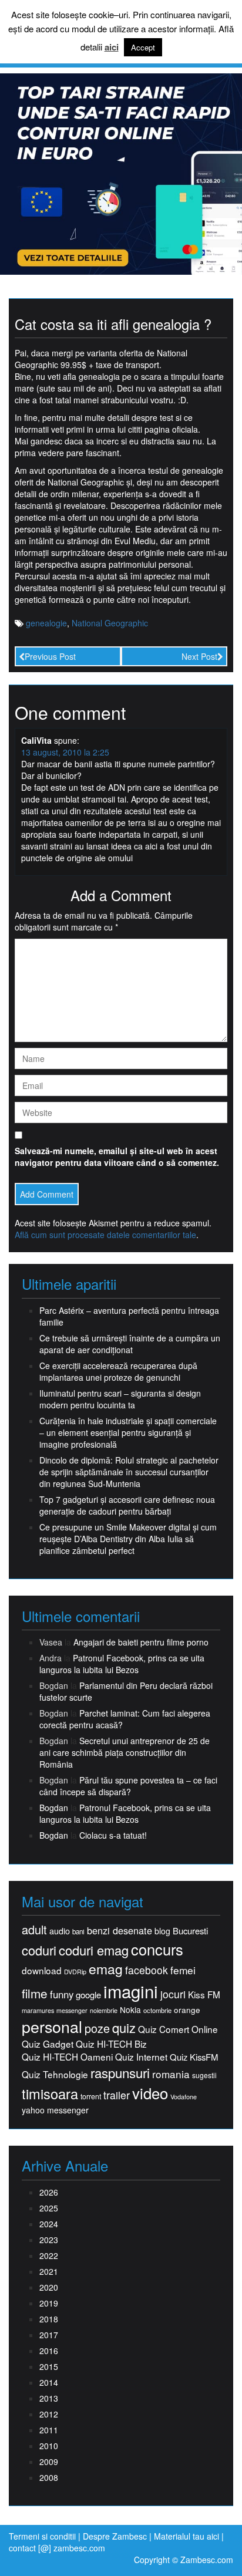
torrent (91, 2097)
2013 (49, 2398)
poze (97, 2028)
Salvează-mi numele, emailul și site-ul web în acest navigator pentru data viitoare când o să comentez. (117, 1156)
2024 (49, 2224)
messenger (72, 2010)
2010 (49, 2446)
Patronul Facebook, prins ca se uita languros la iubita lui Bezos (122, 1664)
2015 (49, 2366)
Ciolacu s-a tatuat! (113, 1835)
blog (162, 1931)
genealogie (46, 623)
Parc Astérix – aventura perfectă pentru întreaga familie (129, 1316)
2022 (49, 2255)
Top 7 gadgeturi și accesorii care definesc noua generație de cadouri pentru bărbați (127, 1505)
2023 (49, 2240)
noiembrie (104, 2010)
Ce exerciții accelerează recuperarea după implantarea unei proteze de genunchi (118, 1371)
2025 (49, 2208)
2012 (49, 2414)
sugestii (204, 2075)
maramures (38, 2010)
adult (34, 1930)
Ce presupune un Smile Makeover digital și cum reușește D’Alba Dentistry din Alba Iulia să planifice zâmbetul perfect (128, 1539)
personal (52, 2027)
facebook (147, 1970)
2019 (49, 2303)
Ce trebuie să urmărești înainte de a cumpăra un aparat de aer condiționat (130, 1344)
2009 (49, 2462)
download (42, 1970)
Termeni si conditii (42, 2536)
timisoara (50, 2094)
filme (35, 1993)
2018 (49, 2319)
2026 (49, 2192)
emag (106, 1969)
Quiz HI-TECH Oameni (67, 2057)
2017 (49, 2335)
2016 (49, 2351)
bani (78, 1931)
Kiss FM (204, 1995)
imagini (131, 1991)
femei (183, 1970)
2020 (49, 2287)
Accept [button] (143, 47)
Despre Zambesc (115, 2536)
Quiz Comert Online (178, 2029)
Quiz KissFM (194, 2057)
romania (171, 2074)
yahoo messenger (55, 2110)
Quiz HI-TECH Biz (111, 2044)
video (150, 2093)
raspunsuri (120, 2073)
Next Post (199, 656)
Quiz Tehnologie (55, 2074)
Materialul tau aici (188, 2536)
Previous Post (50, 656)
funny (62, 1994)
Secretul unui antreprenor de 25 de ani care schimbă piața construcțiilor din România (125, 1752)
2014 (49, 2382)
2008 (49, 2477)
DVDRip (75, 1972)
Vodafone (184, 2097)
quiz (124, 2027)
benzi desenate (120, 1931)
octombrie (157, 2010)
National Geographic (110, 623)
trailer (117, 2095)
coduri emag (94, 1950)
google (88, 1995)
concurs (157, 1949)
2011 (49, 2430)
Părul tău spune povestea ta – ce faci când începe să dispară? (128, 1786)
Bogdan (54, 1808)
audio (60, 1931)
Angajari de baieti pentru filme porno (141, 1642)
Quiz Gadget (48, 2044)
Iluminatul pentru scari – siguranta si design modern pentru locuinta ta (120, 1399)
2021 (49, 2271)
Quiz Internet (141, 2057)
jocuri (173, 1994)
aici (112, 47)
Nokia (130, 2010)
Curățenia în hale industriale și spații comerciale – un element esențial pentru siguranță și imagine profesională (128, 1432)
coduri (39, 1950)
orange (187, 2010)
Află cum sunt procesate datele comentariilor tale (105, 1235)
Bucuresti (190, 1931)
